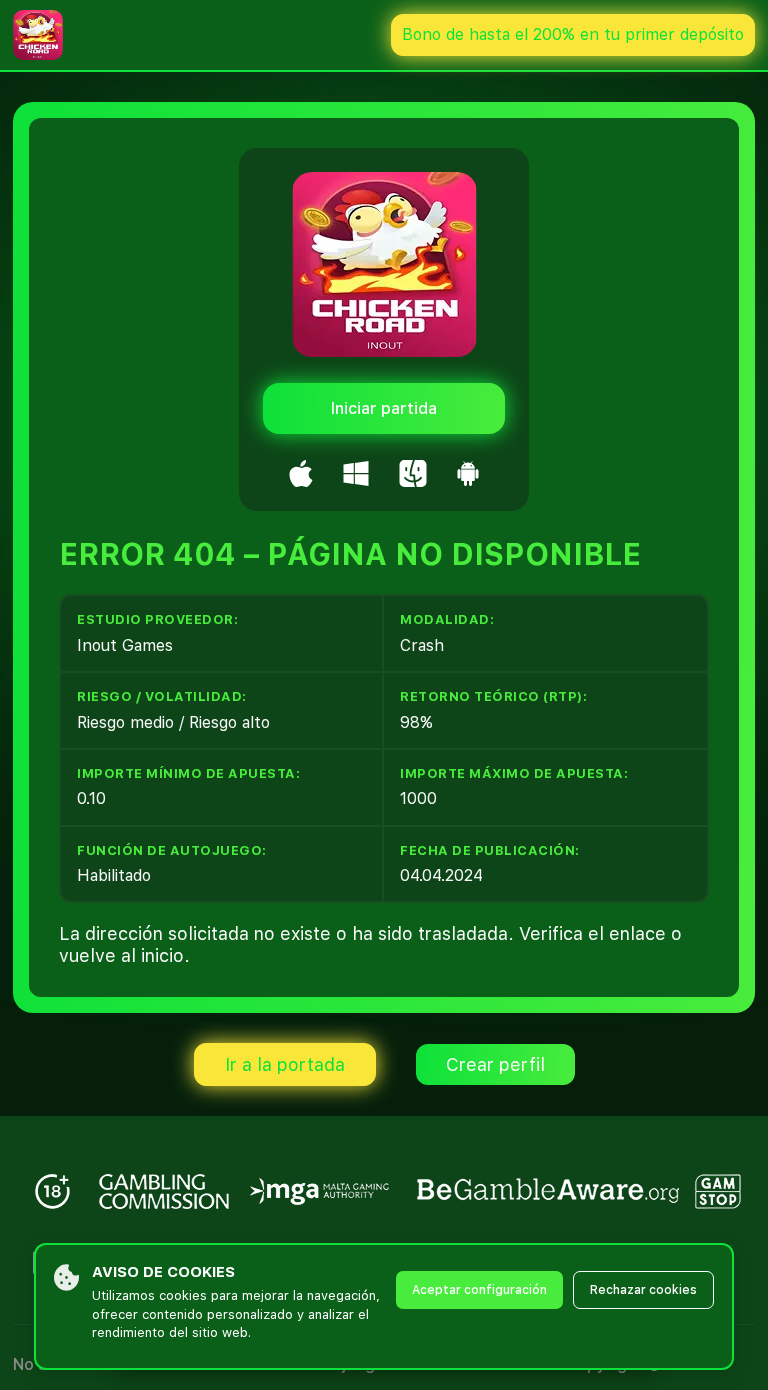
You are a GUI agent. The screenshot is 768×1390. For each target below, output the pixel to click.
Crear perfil (495, 1064)
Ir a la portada (285, 1064)
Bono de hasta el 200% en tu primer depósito (573, 34)
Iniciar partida (384, 408)
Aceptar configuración (479, 1290)
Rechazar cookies (643, 1290)
